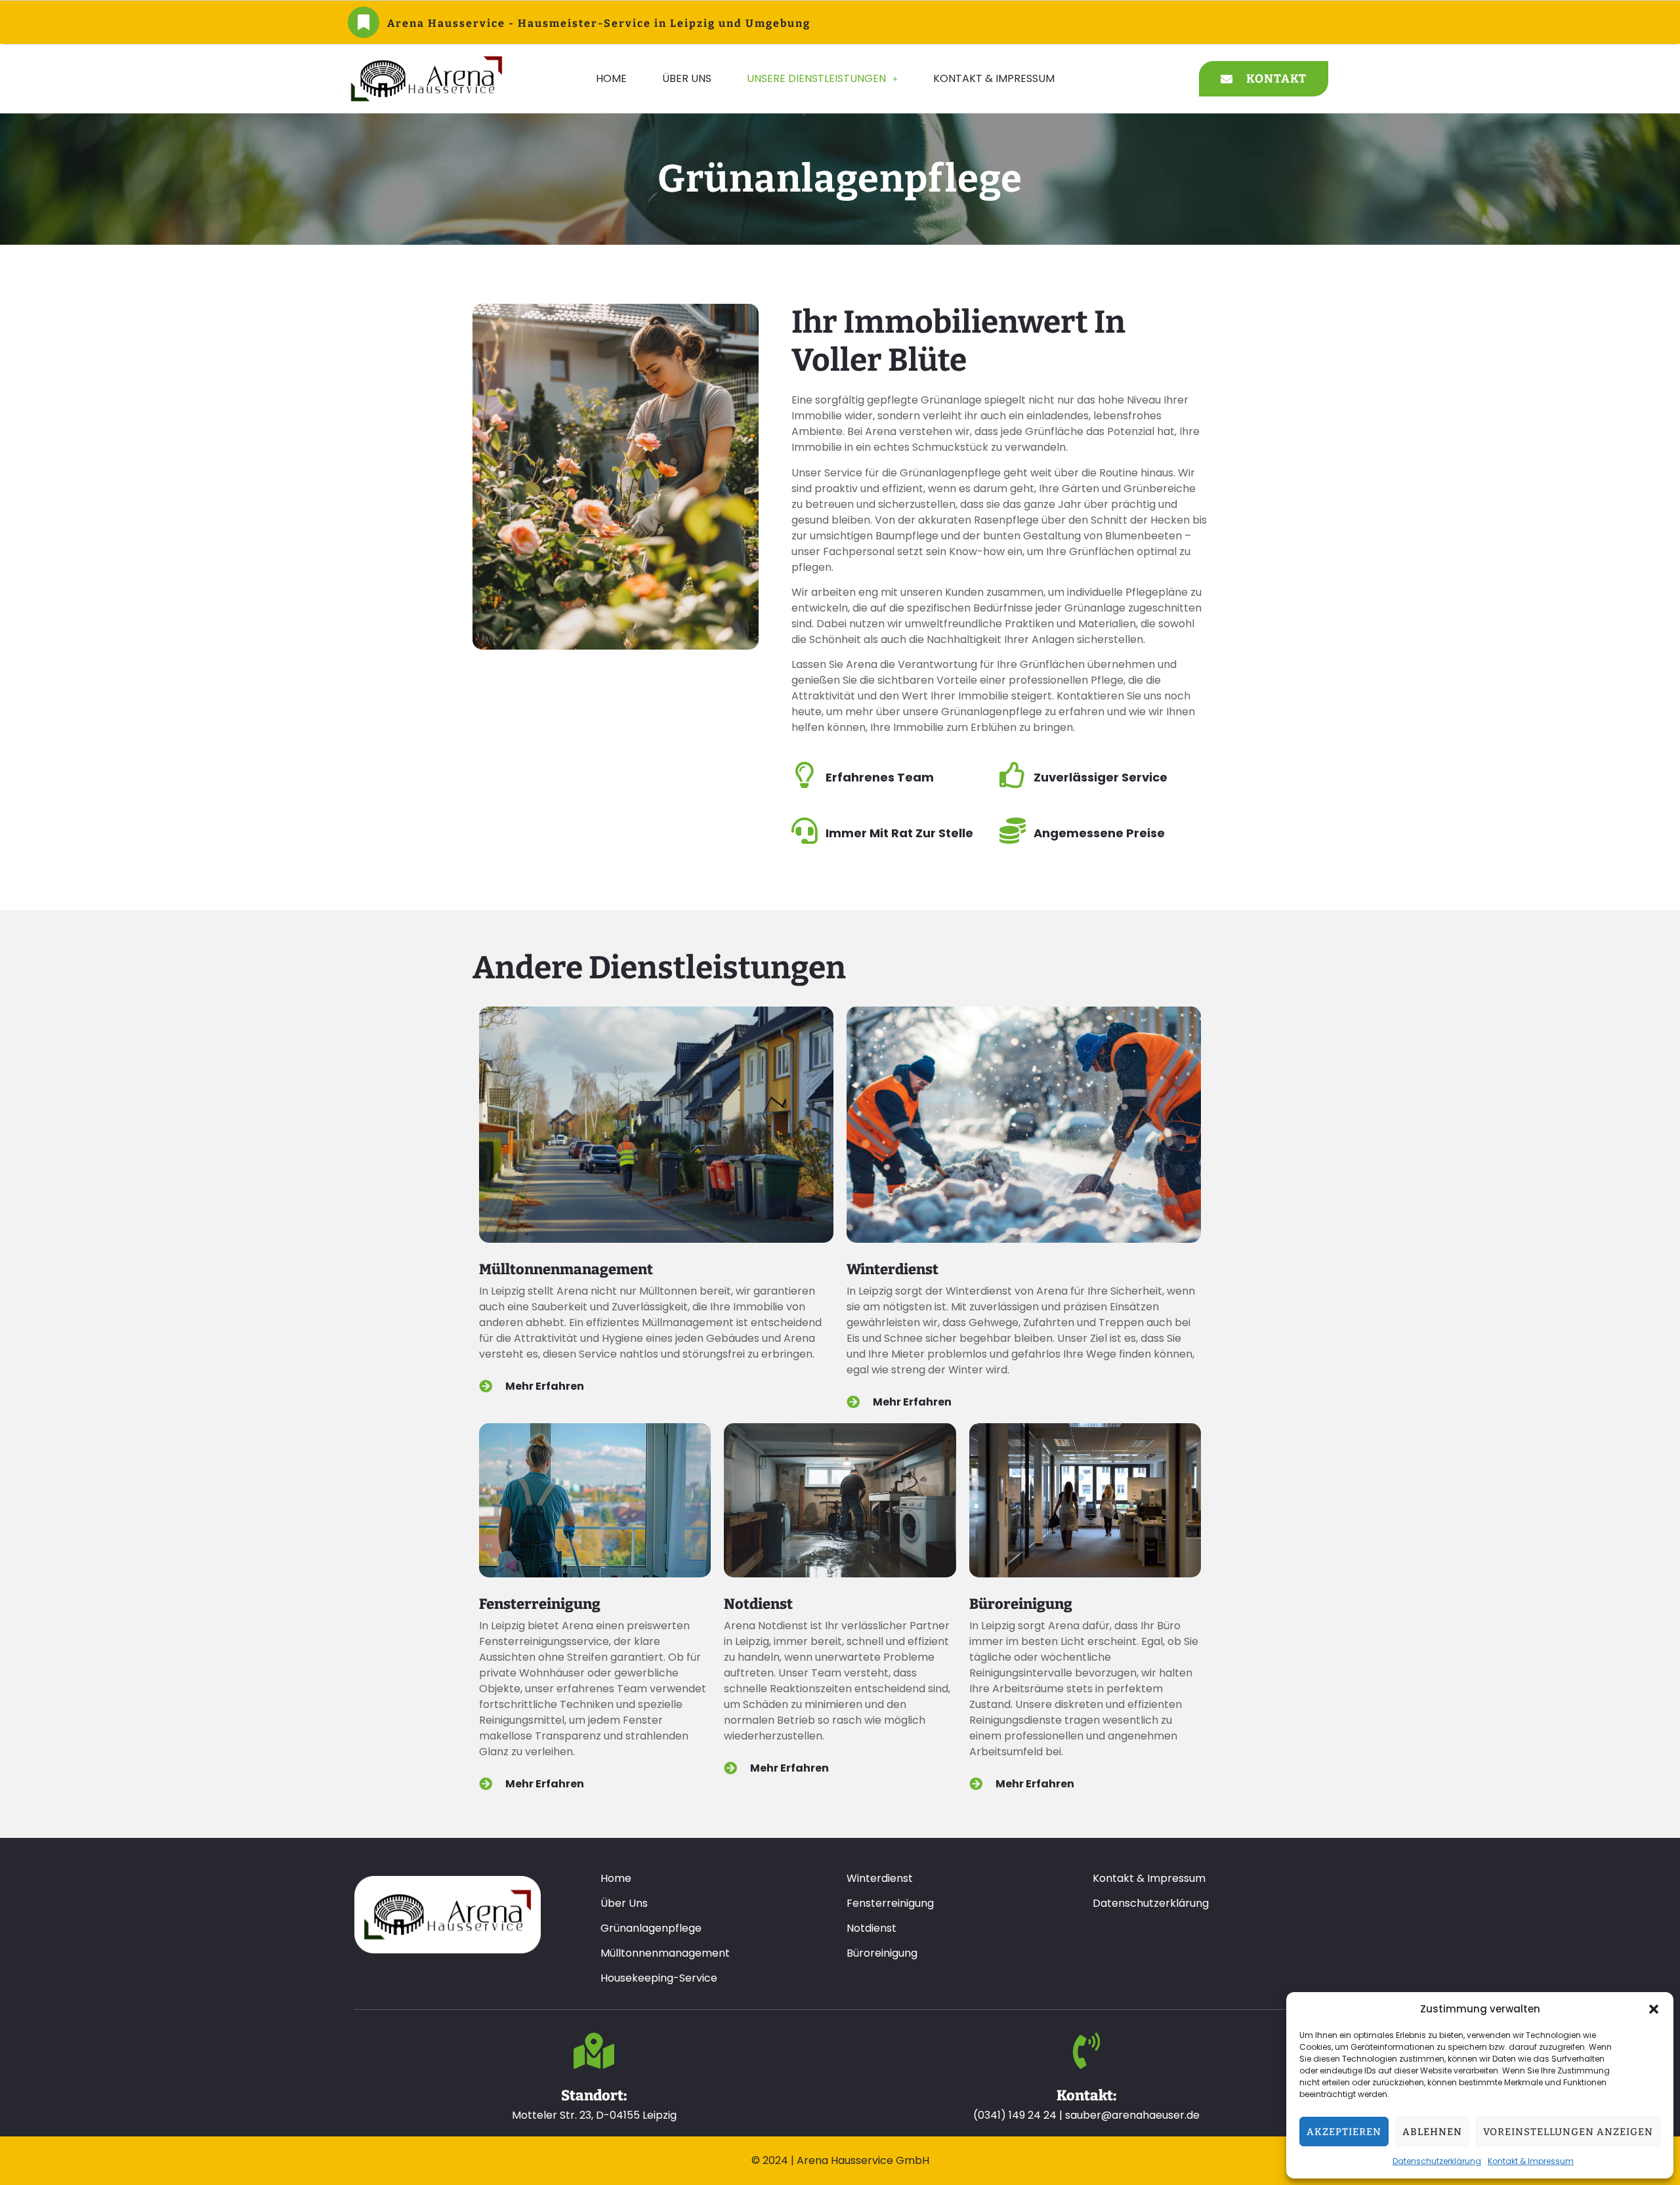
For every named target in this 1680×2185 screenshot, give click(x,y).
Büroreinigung (1021, 1604)
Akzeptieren (1344, 2132)
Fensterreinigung (540, 1604)
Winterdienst (892, 1269)
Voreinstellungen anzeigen (1568, 2132)
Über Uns (687, 78)
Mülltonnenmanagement (566, 1269)
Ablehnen (1432, 2132)
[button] (1654, 2009)
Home (611, 78)
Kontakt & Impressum (1531, 2161)
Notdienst (758, 1604)
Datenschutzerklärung (1437, 2161)
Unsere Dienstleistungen (816, 78)
